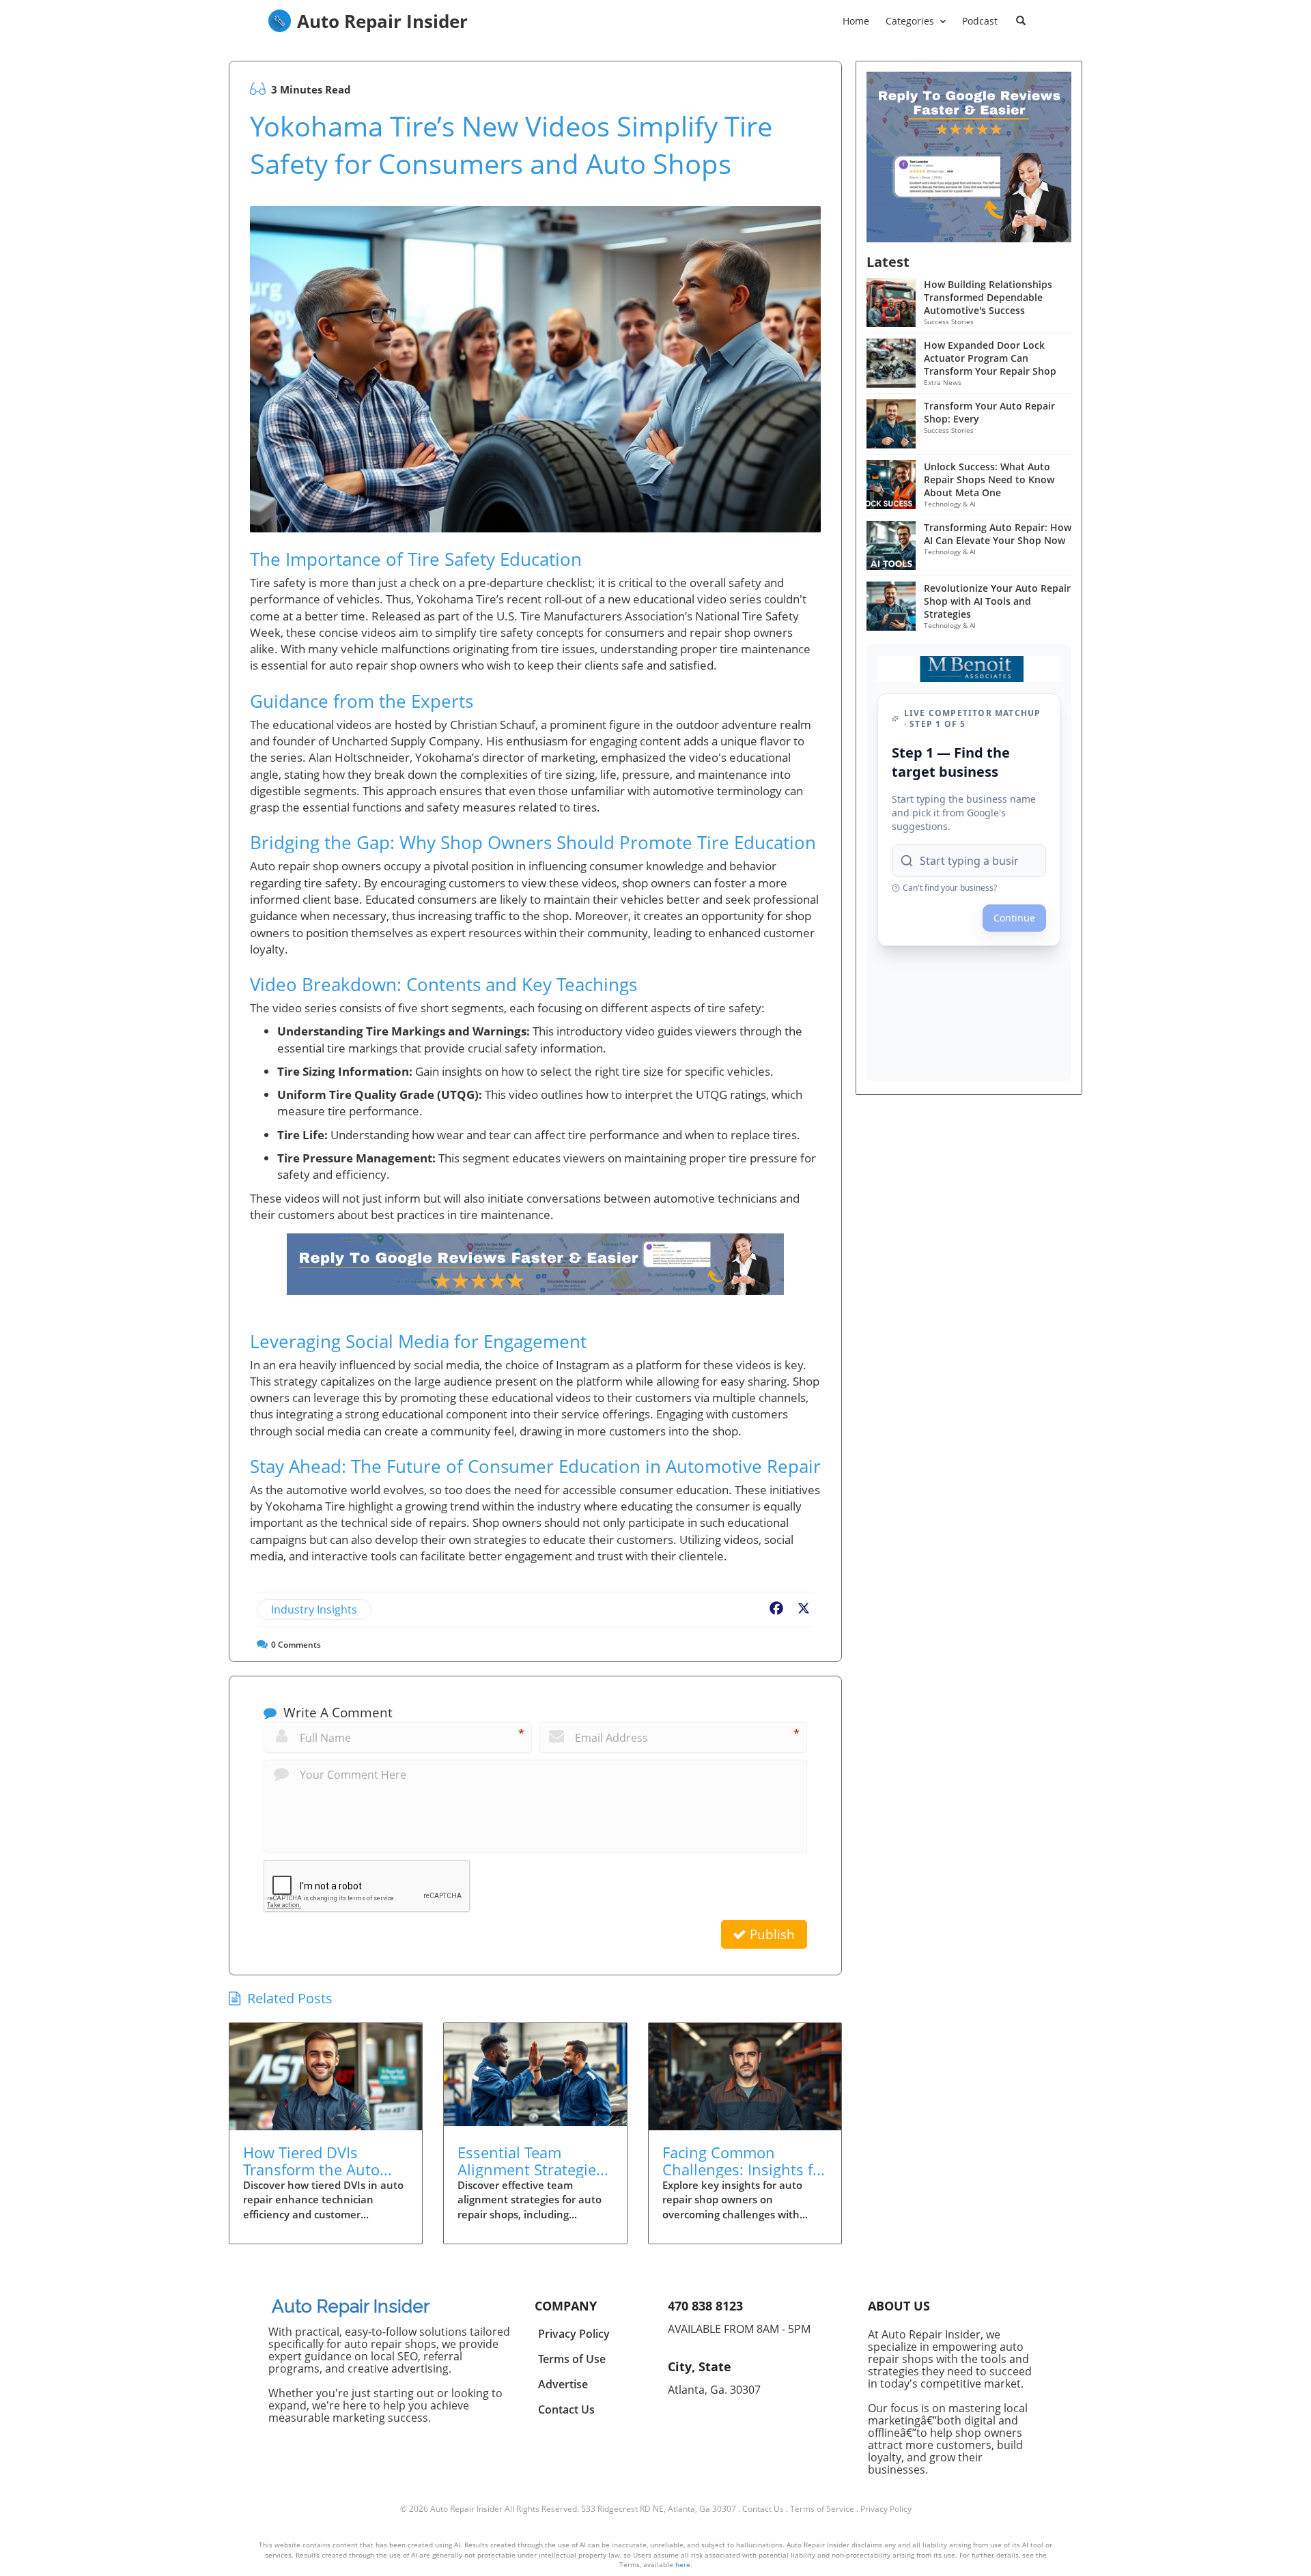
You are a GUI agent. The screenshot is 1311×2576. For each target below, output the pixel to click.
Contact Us (763, 2509)
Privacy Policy (886, 2509)
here (683, 2564)
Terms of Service (822, 2509)
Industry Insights (314, 1609)
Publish (771, 1934)
